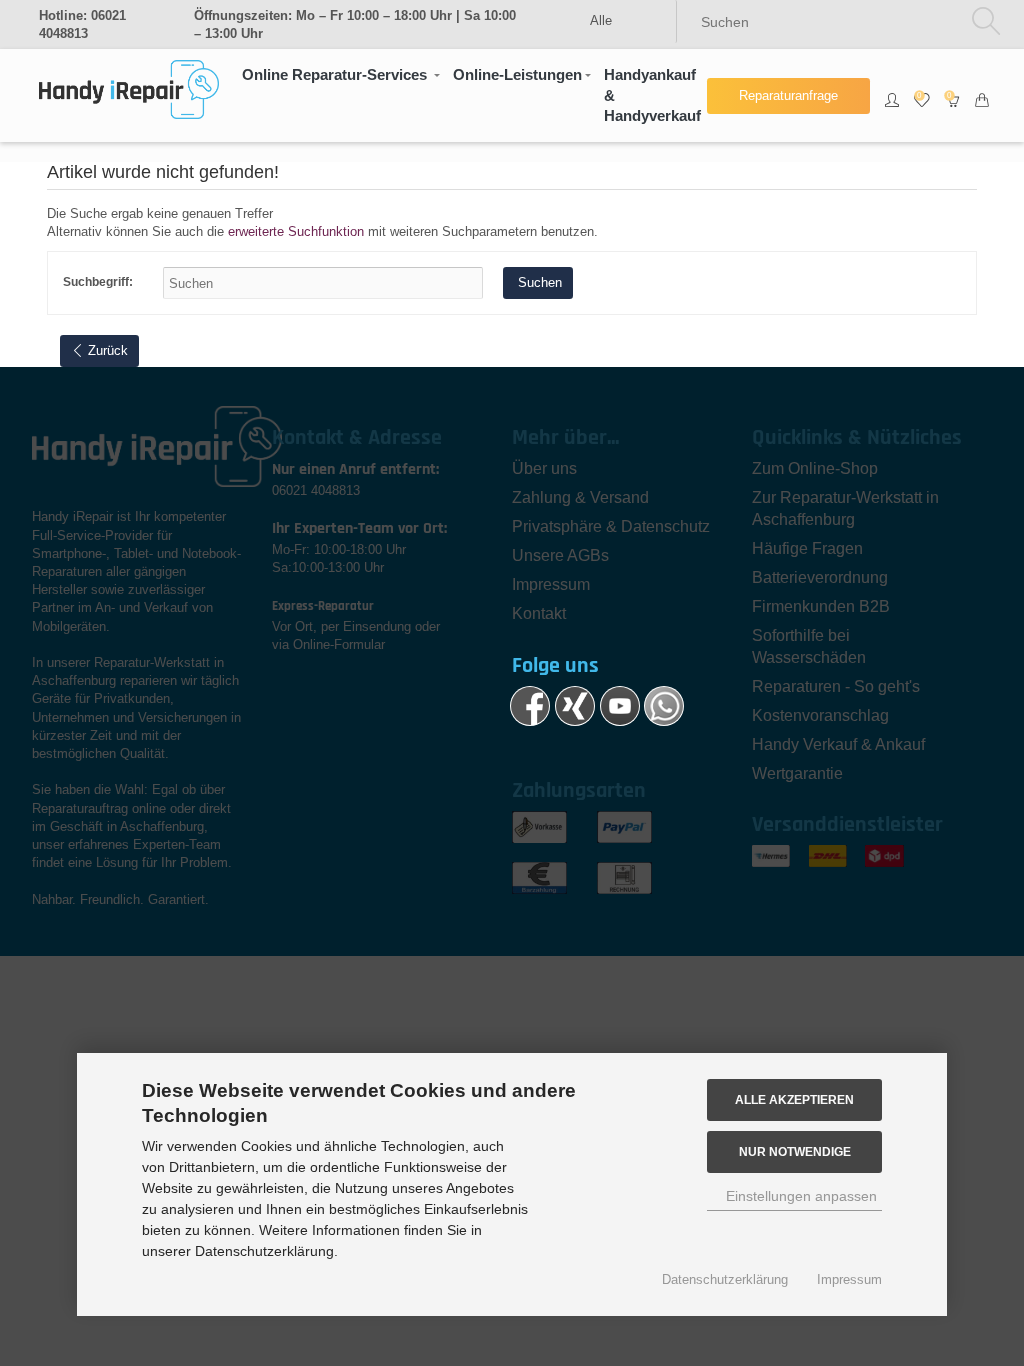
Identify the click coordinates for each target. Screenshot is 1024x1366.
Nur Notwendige (795, 1151)
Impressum (849, 1279)
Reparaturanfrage (788, 95)
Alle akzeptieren (794, 1099)
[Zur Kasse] (982, 96)
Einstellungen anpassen (799, 1196)
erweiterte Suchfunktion (296, 231)
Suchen (538, 282)
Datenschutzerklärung (725, 1279)
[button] (340, 75)
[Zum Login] (892, 96)
